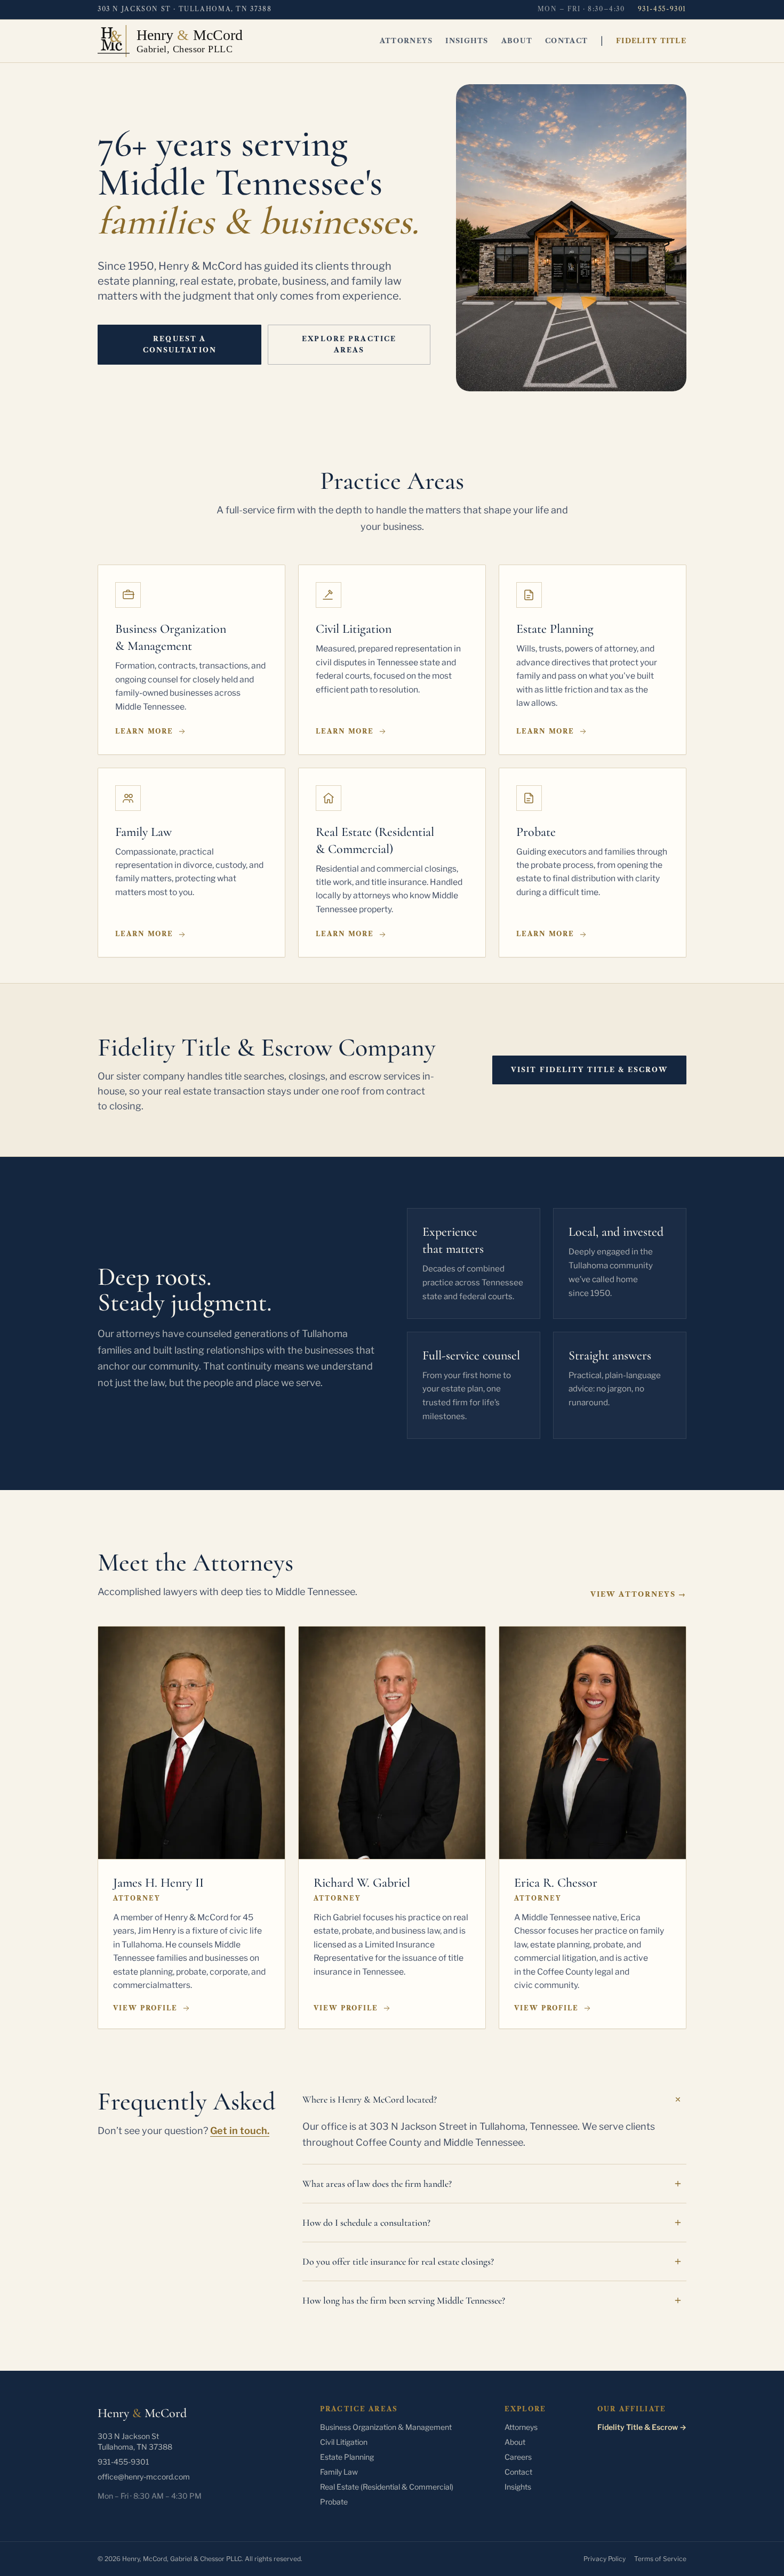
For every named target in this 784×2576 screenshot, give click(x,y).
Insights (467, 41)
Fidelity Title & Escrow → (642, 2427)
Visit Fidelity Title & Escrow (590, 1070)
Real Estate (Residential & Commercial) (387, 2487)
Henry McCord (142, 2413)
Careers (518, 2457)
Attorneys (406, 41)
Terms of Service (660, 2559)
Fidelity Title (651, 41)
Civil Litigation (344, 2442)
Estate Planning (347, 2457)
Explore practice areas (349, 344)
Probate (334, 2502)
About (517, 41)
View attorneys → (638, 1594)
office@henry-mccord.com (144, 2477)
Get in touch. (240, 2131)
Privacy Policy (605, 2559)
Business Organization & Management (386, 2427)
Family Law (339, 2472)
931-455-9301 (662, 9)
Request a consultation (180, 344)
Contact (566, 41)
